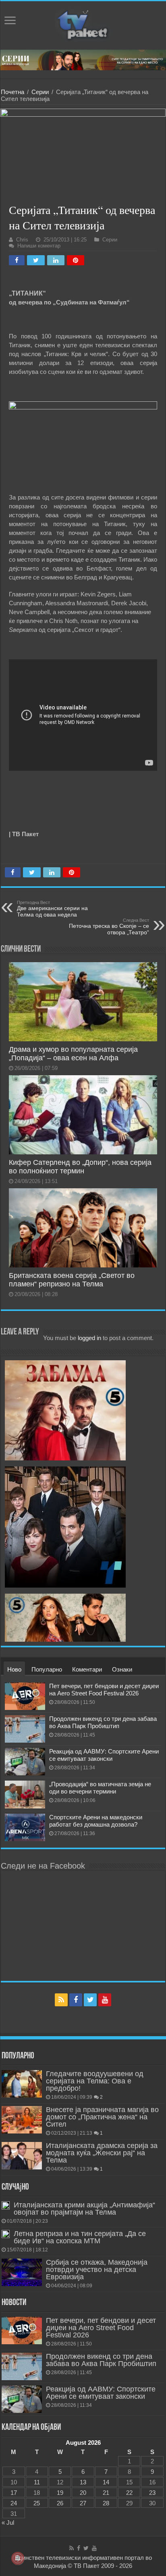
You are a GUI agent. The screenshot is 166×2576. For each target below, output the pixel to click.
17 (14, 2493)
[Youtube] (105, 2000)
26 (60, 2503)
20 (83, 2493)
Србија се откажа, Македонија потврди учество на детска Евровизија (97, 2270)
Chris (22, 240)
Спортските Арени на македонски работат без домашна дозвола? (96, 1821)
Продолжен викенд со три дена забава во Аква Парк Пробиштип (103, 1722)
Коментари (87, 1669)
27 (83, 2503)
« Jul (8, 2523)
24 (14, 2503)
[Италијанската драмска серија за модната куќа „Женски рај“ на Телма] (22, 2156)
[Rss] (61, 2000)
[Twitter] (90, 2000)
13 (83, 2482)
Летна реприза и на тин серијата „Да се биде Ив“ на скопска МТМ (80, 2237)
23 (152, 2493)
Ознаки (122, 1669)
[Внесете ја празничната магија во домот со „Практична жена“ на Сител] (22, 2120)
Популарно (47, 1669)
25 (37, 2503)
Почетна (12, 92)
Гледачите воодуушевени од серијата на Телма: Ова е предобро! (95, 2081)
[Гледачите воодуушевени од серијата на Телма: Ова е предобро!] (22, 2084)
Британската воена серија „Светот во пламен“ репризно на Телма (72, 1280)
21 (106, 2493)
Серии (40, 92)
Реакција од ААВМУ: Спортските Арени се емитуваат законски (104, 1755)
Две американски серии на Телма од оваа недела (52, 909)
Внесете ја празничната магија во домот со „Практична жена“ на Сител (102, 2117)
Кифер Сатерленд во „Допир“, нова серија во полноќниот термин (80, 1167)
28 (106, 2503)
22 (129, 2493)
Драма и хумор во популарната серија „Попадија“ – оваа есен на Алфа (73, 1054)
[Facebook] (76, 2000)
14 (106, 2482)
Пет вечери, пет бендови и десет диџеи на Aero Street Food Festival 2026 (104, 1690)
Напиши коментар (39, 246)
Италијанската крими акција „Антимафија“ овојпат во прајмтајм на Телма (84, 2209)
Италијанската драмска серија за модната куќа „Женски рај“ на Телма (102, 2153)
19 (60, 2493)
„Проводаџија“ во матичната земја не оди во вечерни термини (100, 1788)
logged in (89, 1338)
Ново (14, 1669)
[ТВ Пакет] (83, 24)
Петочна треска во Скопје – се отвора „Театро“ (109, 927)
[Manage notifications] (18, 2558)
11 (37, 2482)
